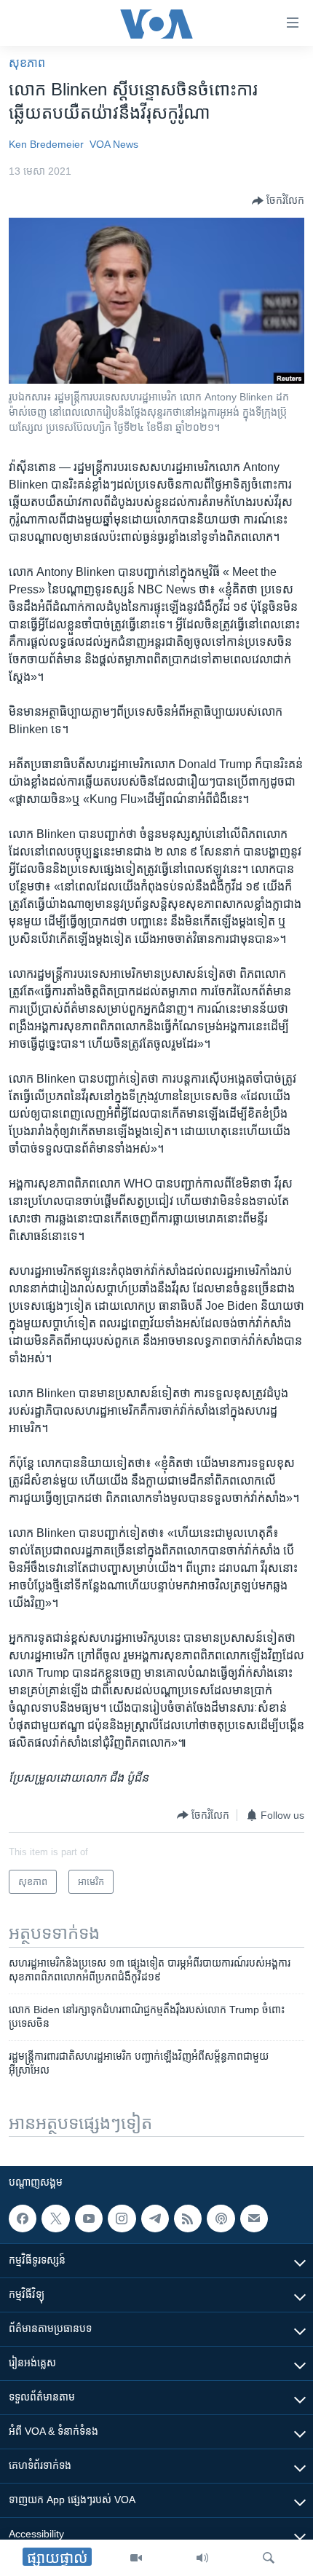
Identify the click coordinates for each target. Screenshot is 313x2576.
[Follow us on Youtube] (89, 2219)
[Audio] (202, 2558)
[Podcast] (221, 2219)
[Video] (136, 2558)
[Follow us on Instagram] (122, 2219)
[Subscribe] (254, 2219)
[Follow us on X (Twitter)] (55, 2219)
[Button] (278, 201)
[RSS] (188, 2219)
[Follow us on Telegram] (155, 2219)
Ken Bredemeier (46, 144)
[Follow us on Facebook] (23, 2219)
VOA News (114, 144)
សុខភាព (27, 63)
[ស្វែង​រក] (269, 2558)
